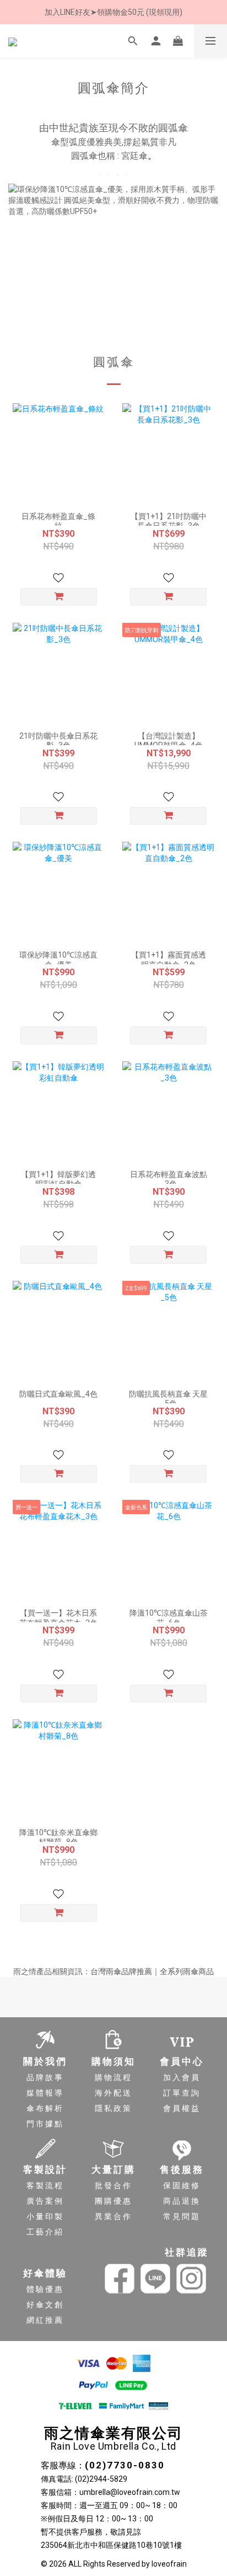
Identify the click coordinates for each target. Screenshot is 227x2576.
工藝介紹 (45, 2232)
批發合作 (113, 2185)
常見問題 (182, 2216)
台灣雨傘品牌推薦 (121, 1971)
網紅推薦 (45, 2320)
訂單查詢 (182, 2093)
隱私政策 (113, 2108)
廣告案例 (45, 2201)
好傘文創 (45, 2305)
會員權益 (182, 2108)
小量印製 (45, 2216)
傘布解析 (45, 2108)
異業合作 (113, 2216)
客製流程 (45, 2185)
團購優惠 (113, 2201)
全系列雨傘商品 (187, 1971)
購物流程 (113, 2077)
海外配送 (113, 2093)
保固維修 (182, 2185)
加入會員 (182, 2077)
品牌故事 (45, 2077)
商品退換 (182, 2201)
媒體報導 (45, 2093)
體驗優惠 (45, 2289)
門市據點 (45, 2124)
